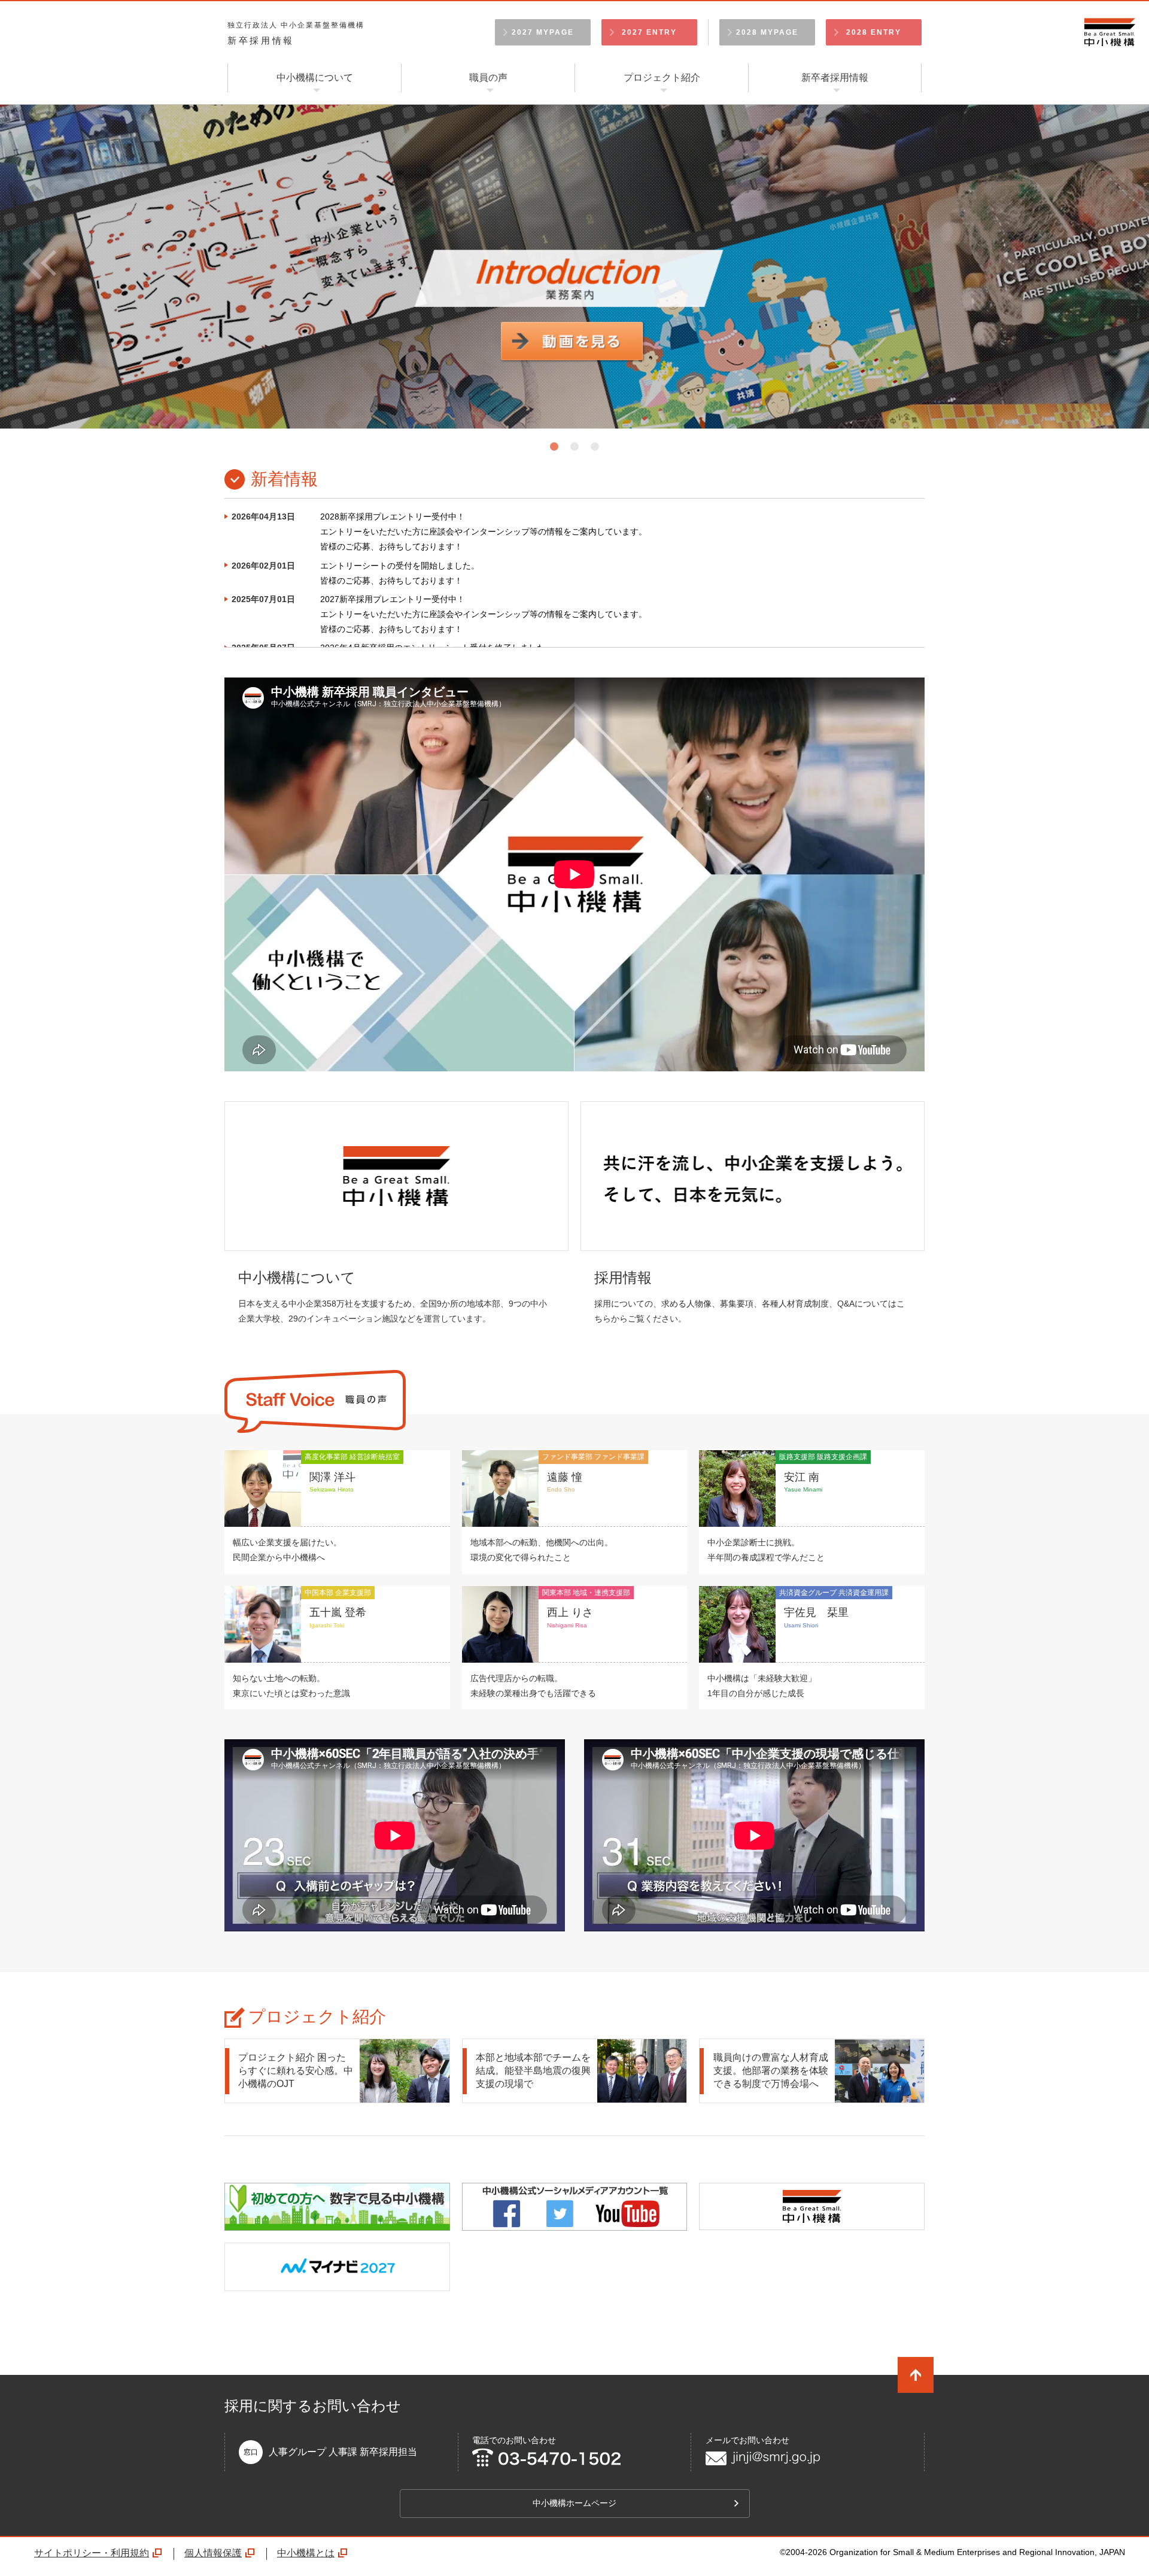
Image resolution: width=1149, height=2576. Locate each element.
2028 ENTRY (874, 32)
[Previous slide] (86, 263)
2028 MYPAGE (767, 32)
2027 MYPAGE (543, 32)
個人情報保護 (213, 2553)
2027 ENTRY (649, 32)
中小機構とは (306, 2553)
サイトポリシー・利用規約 (92, 2553)
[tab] (554, 446)
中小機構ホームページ (574, 2503)
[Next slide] (1063, 263)
